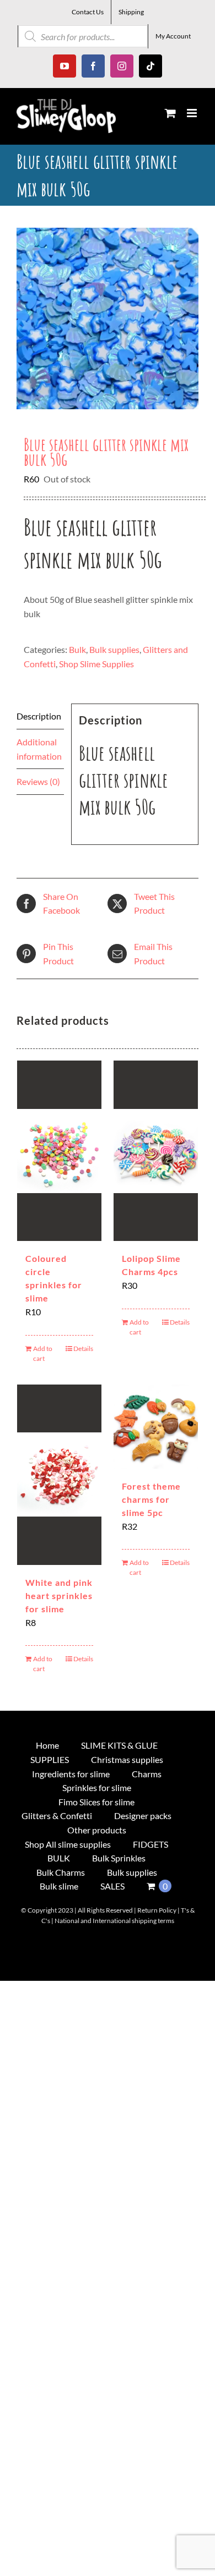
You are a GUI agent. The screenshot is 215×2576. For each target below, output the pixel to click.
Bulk (77, 649)
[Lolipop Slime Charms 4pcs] (156, 1151)
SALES (112, 1886)
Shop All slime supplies (68, 1844)
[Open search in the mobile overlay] (83, 36)
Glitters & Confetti (57, 1816)
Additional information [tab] (39, 749)
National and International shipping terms (114, 1921)
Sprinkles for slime (97, 1787)
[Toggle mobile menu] (193, 113)
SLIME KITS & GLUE (119, 1745)
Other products (97, 1830)
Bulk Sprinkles (119, 1858)
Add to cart (43, 1353)
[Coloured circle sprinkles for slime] (59, 1151)
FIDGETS (150, 1844)
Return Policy (157, 1910)
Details (83, 1349)
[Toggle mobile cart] (170, 113)
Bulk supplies (114, 649)
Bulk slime (59, 1886)
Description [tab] (39, 716)
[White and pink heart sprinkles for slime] (59, 1475)
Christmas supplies (127, 1759)
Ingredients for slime (71, 1774)
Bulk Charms (61, 1872)
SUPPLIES (50, 1759)
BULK (59, 1858)
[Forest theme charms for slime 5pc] (156, 1427)
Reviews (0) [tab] (38, 781)
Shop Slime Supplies (96, 664)
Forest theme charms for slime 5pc (151, 1499)
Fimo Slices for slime (96, 1802)
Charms (147, 1774)
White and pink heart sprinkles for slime (59, 1595)
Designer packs (143, 1816)
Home (47, 1745)
